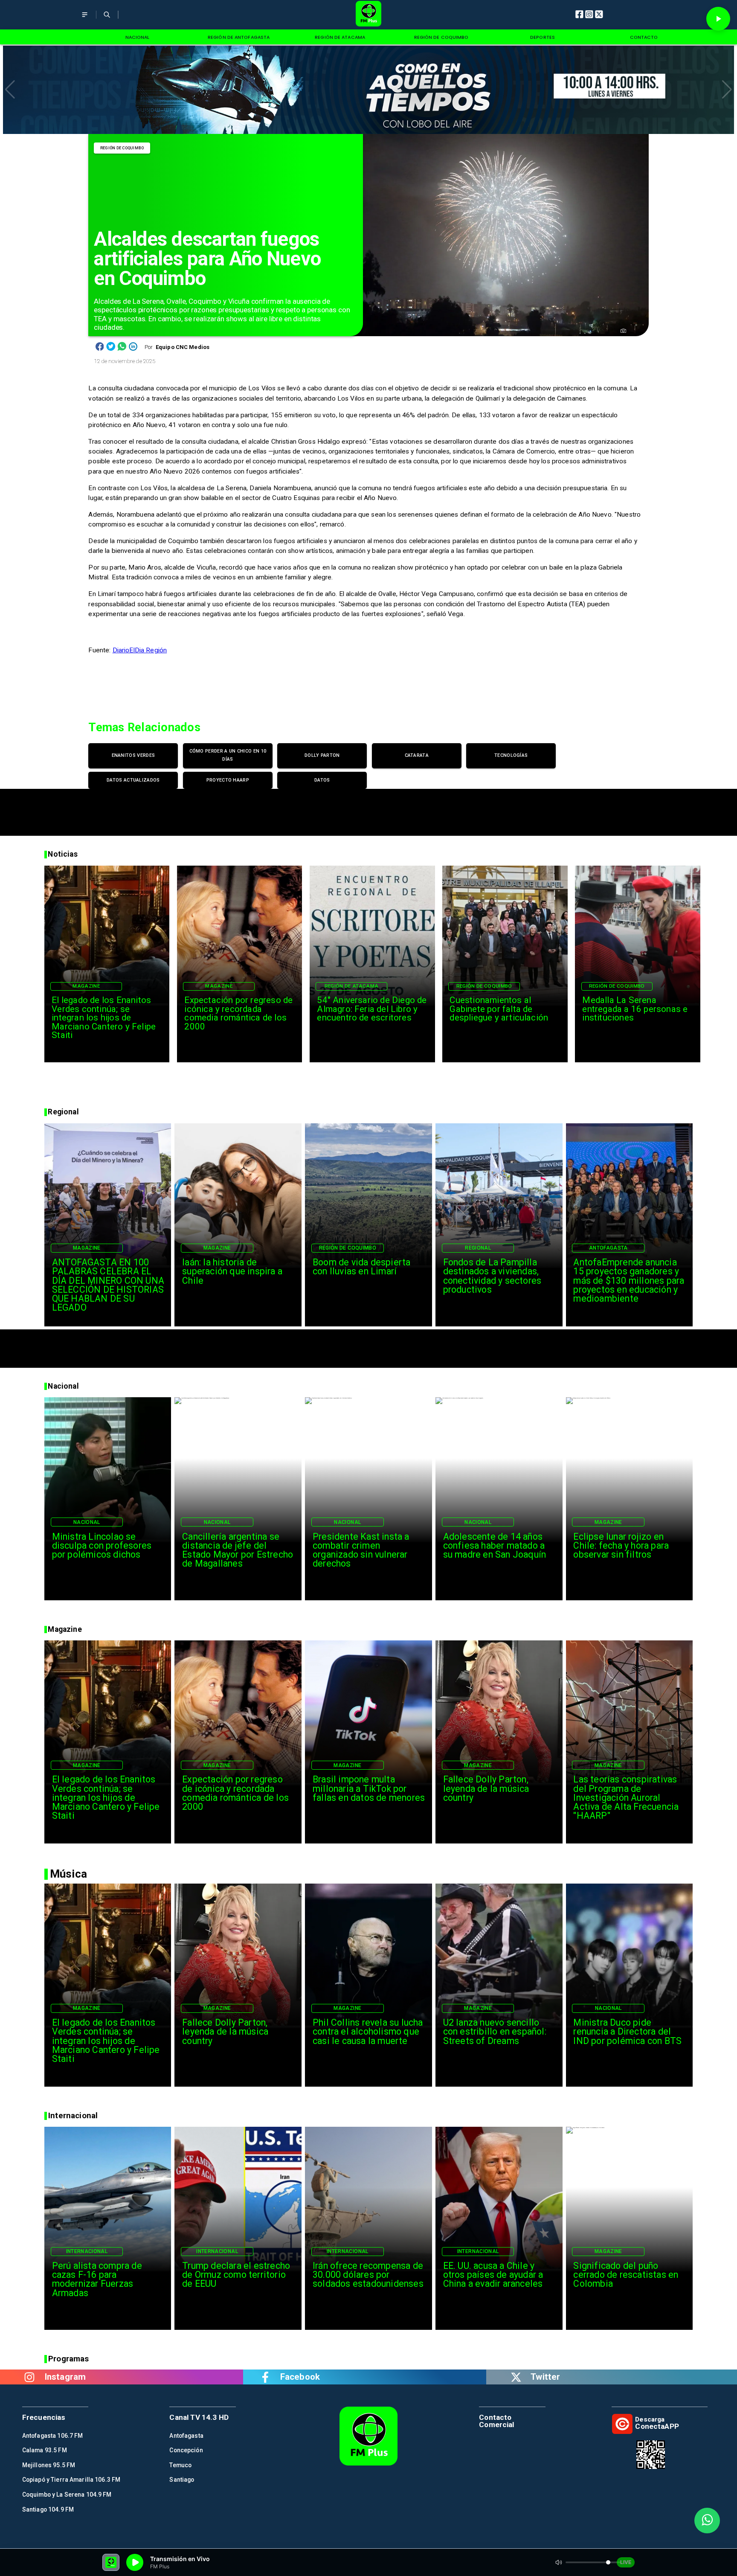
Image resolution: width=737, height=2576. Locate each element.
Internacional (87, 2251)
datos (322, 780)
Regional (478, 1248)
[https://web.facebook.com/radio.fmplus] (265, 2377)
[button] (10, 90)
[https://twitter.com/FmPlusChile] (516, 2377)
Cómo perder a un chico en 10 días (228, 755)
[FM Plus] (85, 20)
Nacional (87, 1522)
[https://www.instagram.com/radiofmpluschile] (29, 2377)
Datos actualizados (133, 780)
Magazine (86, 986)
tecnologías (511, 755)
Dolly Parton (322, 755)
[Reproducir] (718, 19)
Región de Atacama (352, 986)
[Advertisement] (368, 808)
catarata (417, 755)
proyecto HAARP (228, 780)
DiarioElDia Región (140, 650)
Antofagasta (608, 1248)
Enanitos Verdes (133, 755)
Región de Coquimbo (122, 148)
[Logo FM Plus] (369, 15)
